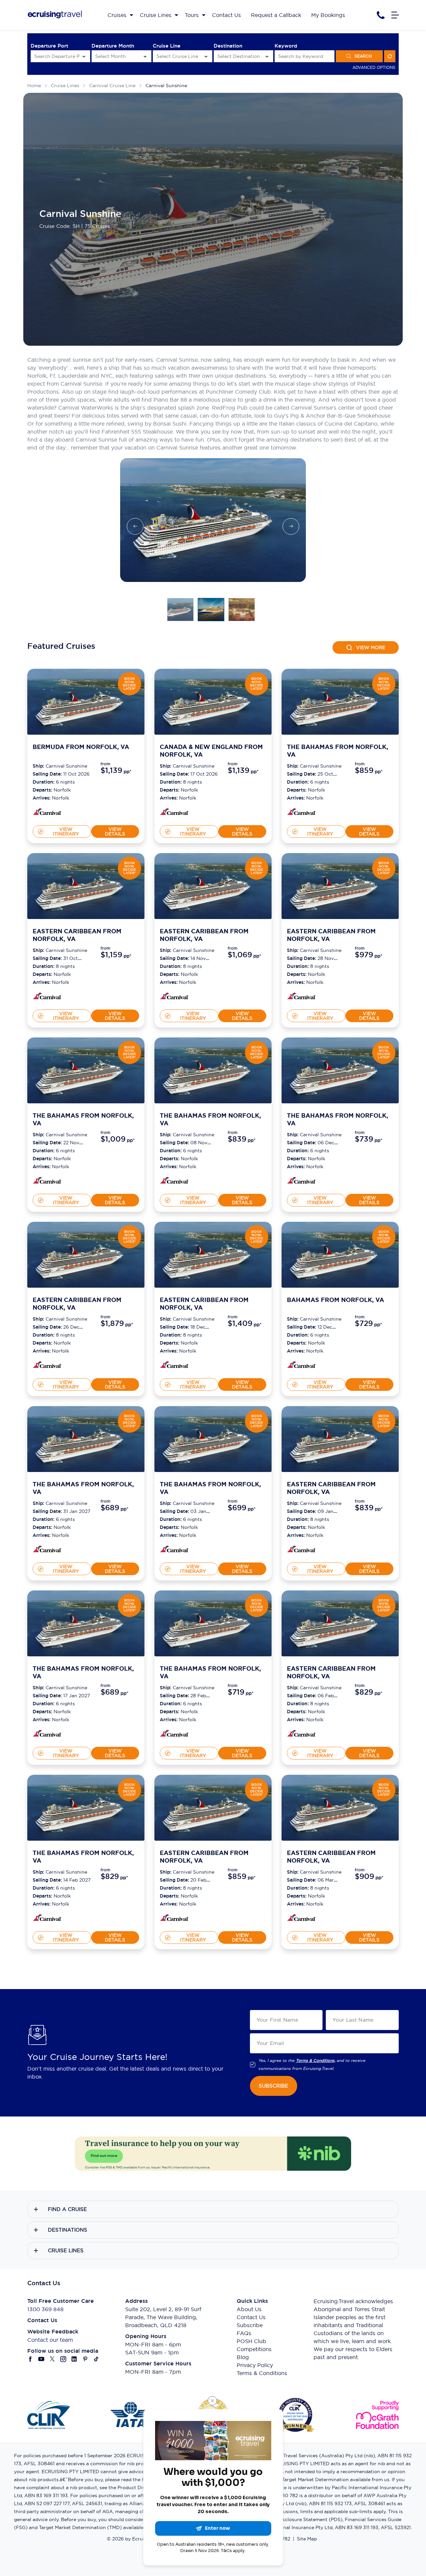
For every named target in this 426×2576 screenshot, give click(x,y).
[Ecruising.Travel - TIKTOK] (96, 2359)
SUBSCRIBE (273, 2086)
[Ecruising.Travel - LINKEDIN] (74, 2359)
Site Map (307, 2539)
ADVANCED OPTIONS (374, 67)
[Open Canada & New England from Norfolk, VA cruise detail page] (213, 702)
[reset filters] (390, 56)
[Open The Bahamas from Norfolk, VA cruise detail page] (340, 702)
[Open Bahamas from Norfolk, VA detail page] (301, 1366)
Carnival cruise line (112, 86)
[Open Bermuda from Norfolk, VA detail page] (47, 813)
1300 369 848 (45, 2309)
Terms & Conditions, (316, 2061)
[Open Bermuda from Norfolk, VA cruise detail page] (86, 702)
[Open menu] (395, 15)
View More (371, 647)
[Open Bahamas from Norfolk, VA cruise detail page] (340, 1255)
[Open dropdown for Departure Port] (84, 56)
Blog (243, 2357)
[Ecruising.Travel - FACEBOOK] (30, 2359)
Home (34, 86)
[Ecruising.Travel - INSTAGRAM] (63, 2359)
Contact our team (50, 2340)
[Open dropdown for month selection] (145, 56)
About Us (249, 2309)
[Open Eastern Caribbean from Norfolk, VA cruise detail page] (86, 886)
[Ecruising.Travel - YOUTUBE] (41, 2359)
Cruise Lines (65, 86)
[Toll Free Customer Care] (381, 15)
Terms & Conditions (262, 2373)
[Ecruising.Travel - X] (52, 2359)
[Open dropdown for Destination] (267, 56)
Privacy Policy (255, 2365)
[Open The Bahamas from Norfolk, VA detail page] (301, 813)
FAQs (244, 2333)
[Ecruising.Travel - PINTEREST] (85, 2359)
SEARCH (363, 56)
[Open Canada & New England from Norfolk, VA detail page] (174, 813)
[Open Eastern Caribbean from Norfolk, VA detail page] (47, 997)
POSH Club (251, 2341)
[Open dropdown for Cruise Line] (206, 56)
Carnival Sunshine (166, 86)
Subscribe (250, 2325)
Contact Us (251, 2317)
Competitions (254, 2349)
